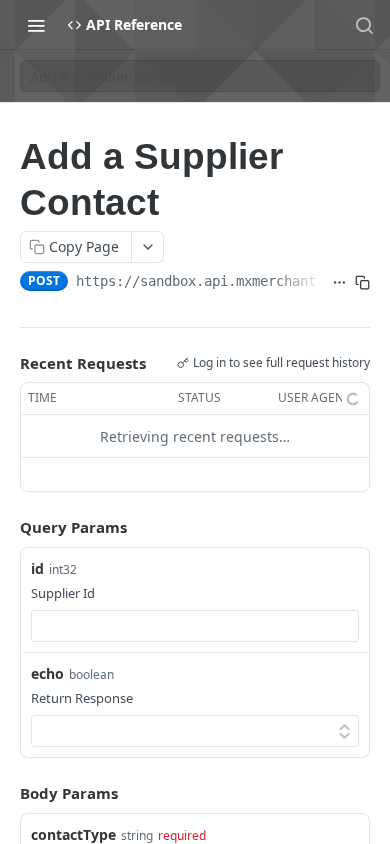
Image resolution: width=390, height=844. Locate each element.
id (37, 568)
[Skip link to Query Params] (6, 528)
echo (47, 673)
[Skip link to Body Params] (6, 794)
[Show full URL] (339, 283)
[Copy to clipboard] (362, 283)
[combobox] (195, 626)
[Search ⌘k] (364, 25)
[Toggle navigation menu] (36, 25)
